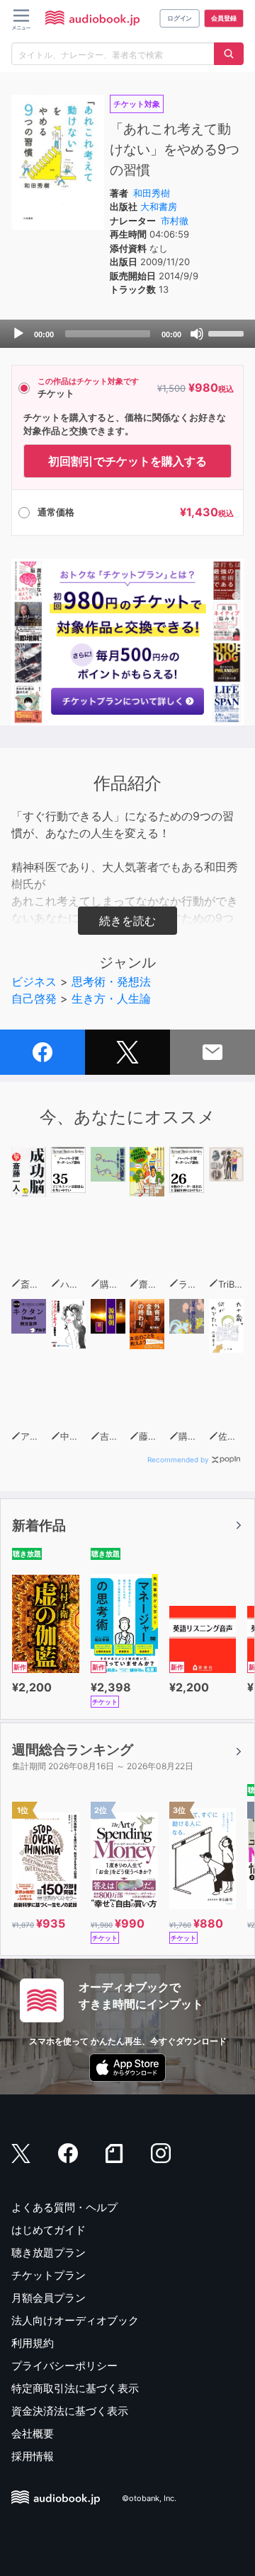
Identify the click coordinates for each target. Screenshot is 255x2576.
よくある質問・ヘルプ (64, 2207)
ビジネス (34, 981)
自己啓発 (34, 998)
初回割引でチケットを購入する (127, 461)
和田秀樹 (152, 193)
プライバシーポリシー (64, 2366)
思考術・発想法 (111, 981)
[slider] (228, 332)
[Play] (18, 334)
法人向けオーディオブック (75, 2320)
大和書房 (159, 206)
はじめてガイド (49, 2230)
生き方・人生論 (111, 998)
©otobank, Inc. (149, 2499)
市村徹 (175, 221)
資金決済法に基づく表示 (70, 2411)
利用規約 (33, 2343)
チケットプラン (49, 2275)
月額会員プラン (49, 2298)
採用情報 (33, 2456)
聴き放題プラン (49, 2252)
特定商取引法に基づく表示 (75, 2388)
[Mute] (197, 334)
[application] (127, 334)
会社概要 (33, 2434)
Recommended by (178, 1459)
